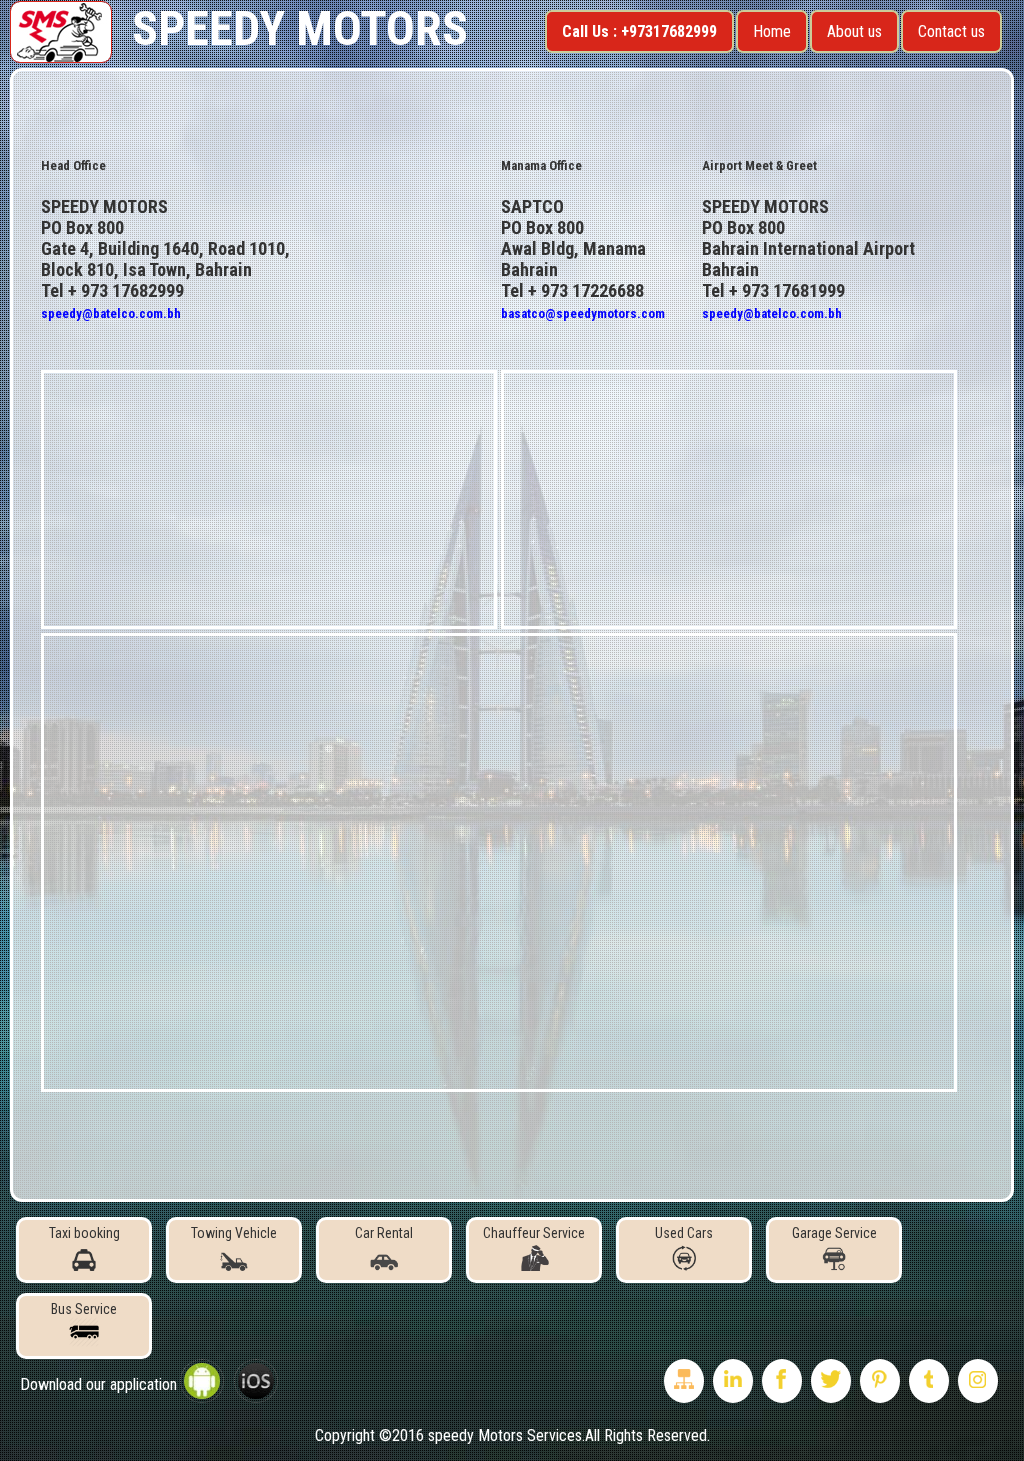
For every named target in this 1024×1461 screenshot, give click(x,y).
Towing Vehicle (234, 1233)
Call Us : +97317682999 (639, 31)
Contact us (951, 31)
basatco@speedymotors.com (583, 313)
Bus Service (84, 1309)
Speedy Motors (300, 28)
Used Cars (684, 1233)
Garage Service (834, 1233)
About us (854, 31)
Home (772, 31)
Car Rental (384, 1233)
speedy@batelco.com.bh (111, 313)
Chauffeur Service (534, 1233)
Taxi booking (84, 1233)
